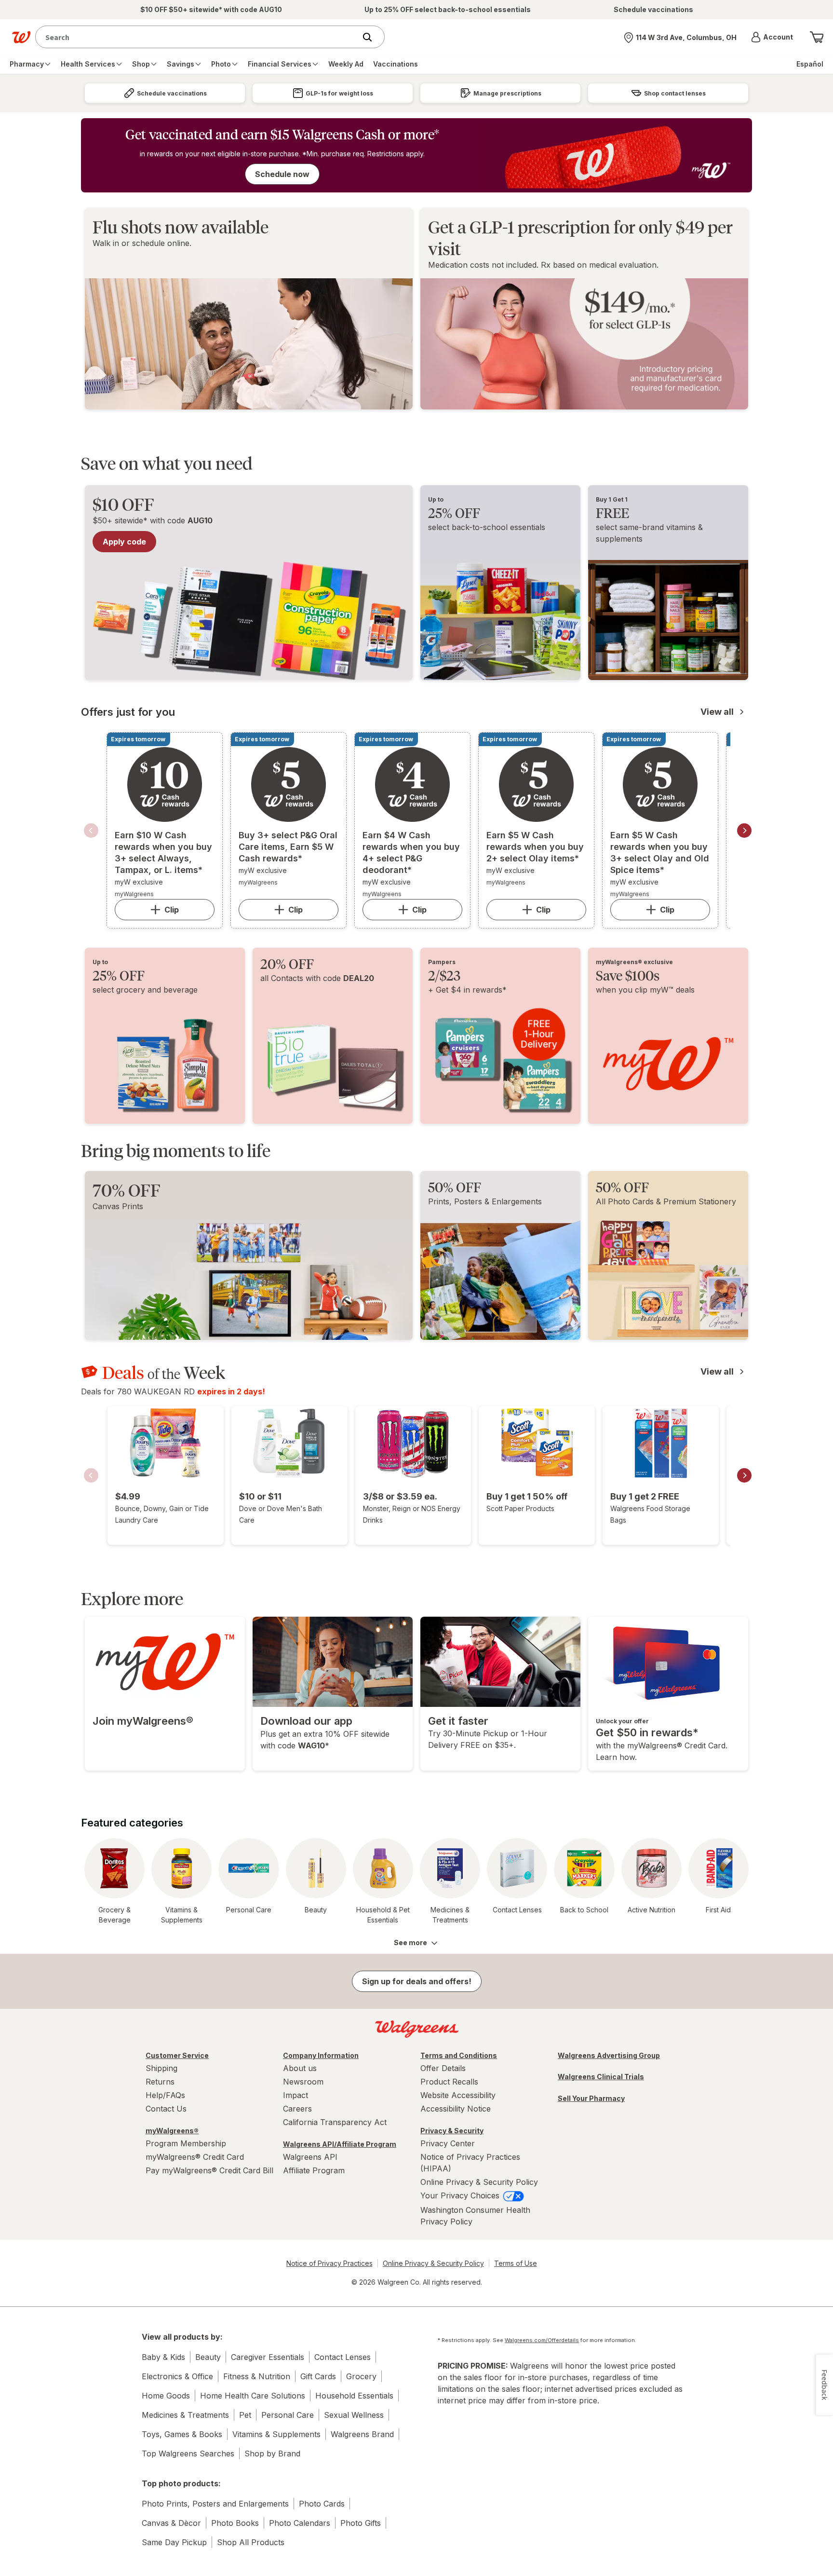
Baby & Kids (163, 2357)
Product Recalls (449, 2082)
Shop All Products (251, 2542)
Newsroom (303, 2082)
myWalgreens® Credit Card (195, 2157)
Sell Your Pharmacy (591, 2098)
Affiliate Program (314, 2170)
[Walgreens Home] (21, 37)
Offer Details (443, 2068)
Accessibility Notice (456, 2109)
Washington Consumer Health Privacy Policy (475, 2216)
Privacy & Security (452, 2131)
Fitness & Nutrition (257, 2376)
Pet (245, 2415)
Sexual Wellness (354, 2415)
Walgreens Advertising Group (609, 2055)
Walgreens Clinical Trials (601, 2077)
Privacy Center (448, 2143)
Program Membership (186, 2143)
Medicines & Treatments (185, 2415)
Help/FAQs (165, 2095)
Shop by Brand (272, 2453)
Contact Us (166, 2109)
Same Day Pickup (174, 2542)
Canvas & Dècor (171, 2523)
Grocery (361, 2376)
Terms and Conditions (459, 2055)
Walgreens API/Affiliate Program (340, 2144)
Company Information (321, 2055)
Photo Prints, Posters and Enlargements (215, 2504)
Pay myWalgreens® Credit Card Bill (209, 2170)
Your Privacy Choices (461, 2195)
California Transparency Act (335, 2122)
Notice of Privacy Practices (329, 2263)
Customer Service (177, 2055)
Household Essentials (354, 2396)
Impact (296, 2095)
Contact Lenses (343, 2357)
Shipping (161, 2068)
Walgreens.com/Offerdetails (542, 2340)
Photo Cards (322, 2504)
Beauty (208, 2357)
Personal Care (288, 2415)
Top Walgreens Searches (188, 2453)
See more (410, 1942)
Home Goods (166, 2396)
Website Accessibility (458, 2095)
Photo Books (235, 2523)
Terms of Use (516, 2263)
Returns (160, 2082)
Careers (297, 2109)
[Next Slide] (744, 831)
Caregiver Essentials (268, 2357)
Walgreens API (310, 2157)
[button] (772, 37)
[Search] (372, 37)
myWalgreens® (172, 2131)
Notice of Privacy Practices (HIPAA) (470, 2163)
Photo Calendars (300, 2523)
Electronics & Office (177, 2376)
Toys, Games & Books (182, 2434)
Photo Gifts (361, 2523)
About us (300, 2068)
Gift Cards (318, 2376)
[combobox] (198, 37)
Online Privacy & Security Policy (479, 2182)
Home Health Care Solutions (253, 2396)
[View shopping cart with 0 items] (817, 37)
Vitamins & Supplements (276, 2434)
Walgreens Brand (362, 2434)
